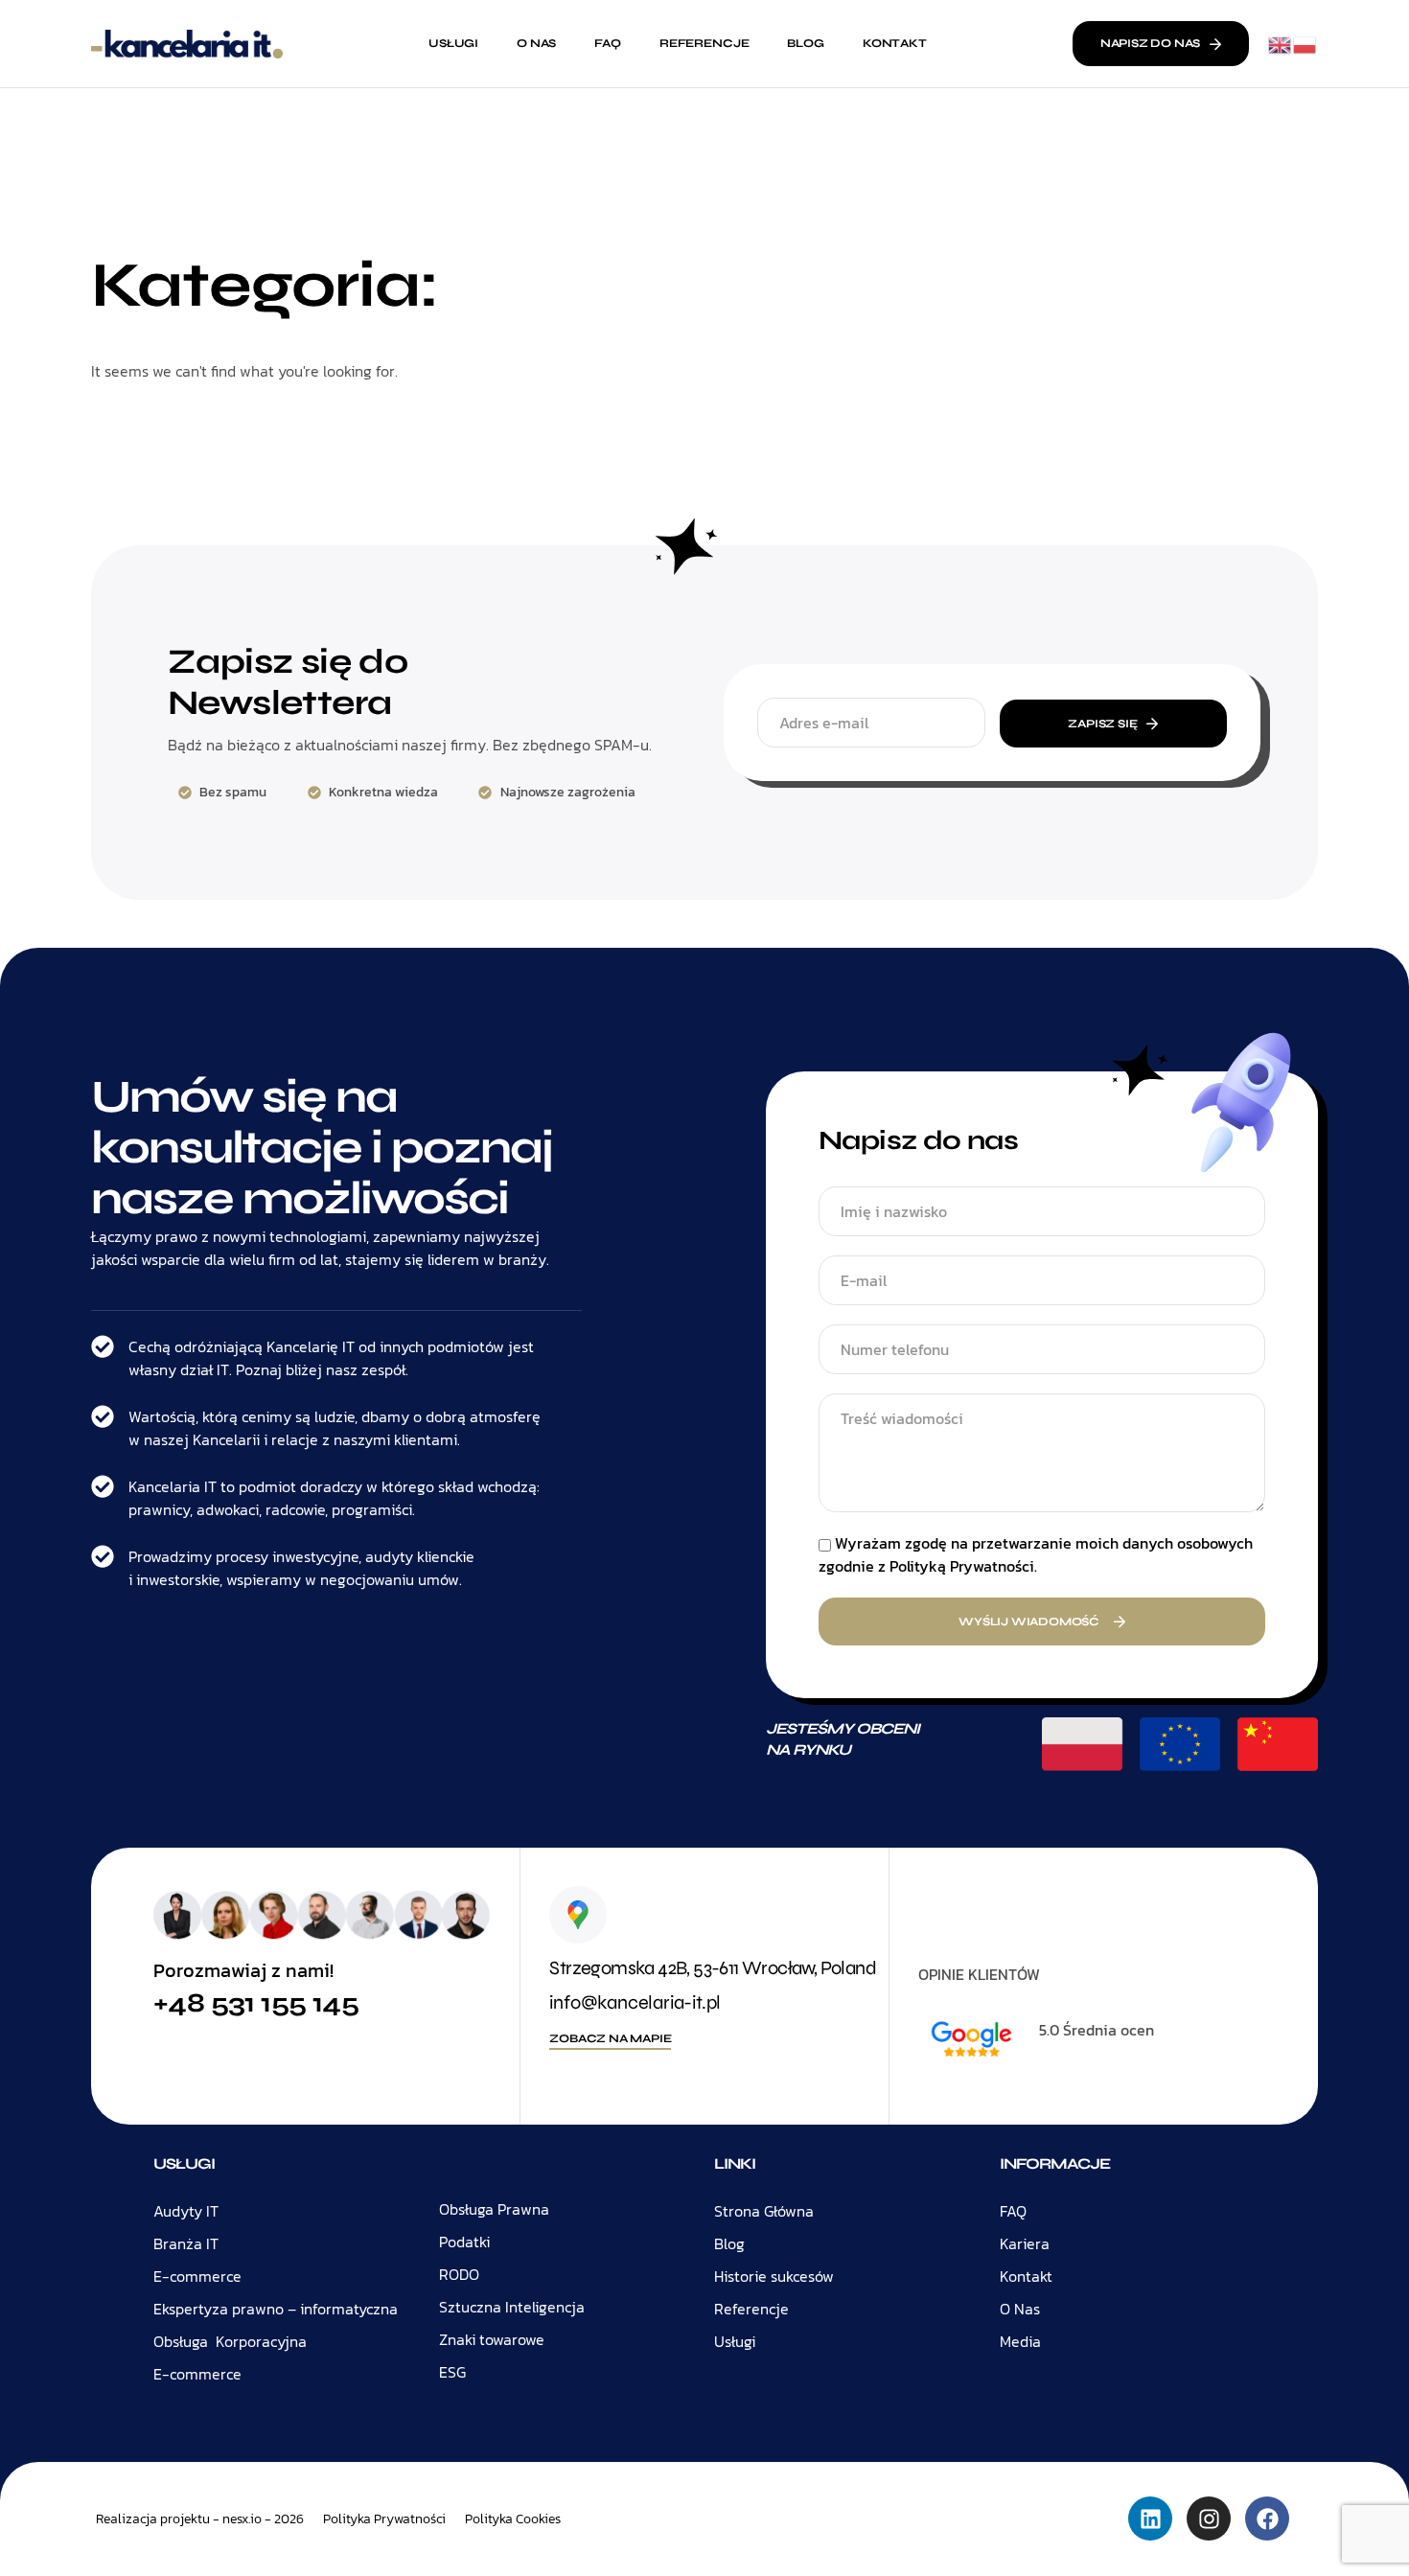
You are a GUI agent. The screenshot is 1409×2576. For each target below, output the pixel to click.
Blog (805, 43)
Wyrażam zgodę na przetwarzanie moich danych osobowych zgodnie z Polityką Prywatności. (1036, 1554)
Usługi (453, 43)
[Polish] (1305, 43)
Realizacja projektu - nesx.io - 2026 (200, 2519)
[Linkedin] (1150, 2518)
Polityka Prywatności (384, 2519)
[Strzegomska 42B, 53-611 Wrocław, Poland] (578, 1915)
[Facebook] (1267, 2518)
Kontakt (895, 43)
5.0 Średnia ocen (1097, 2030)
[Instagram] (1209, 2518)
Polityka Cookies (513, 2519)
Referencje (704, 43)
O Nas (536, 43)
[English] (1281, 43)
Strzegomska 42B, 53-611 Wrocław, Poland (713, 1968)
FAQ (608, 43)
